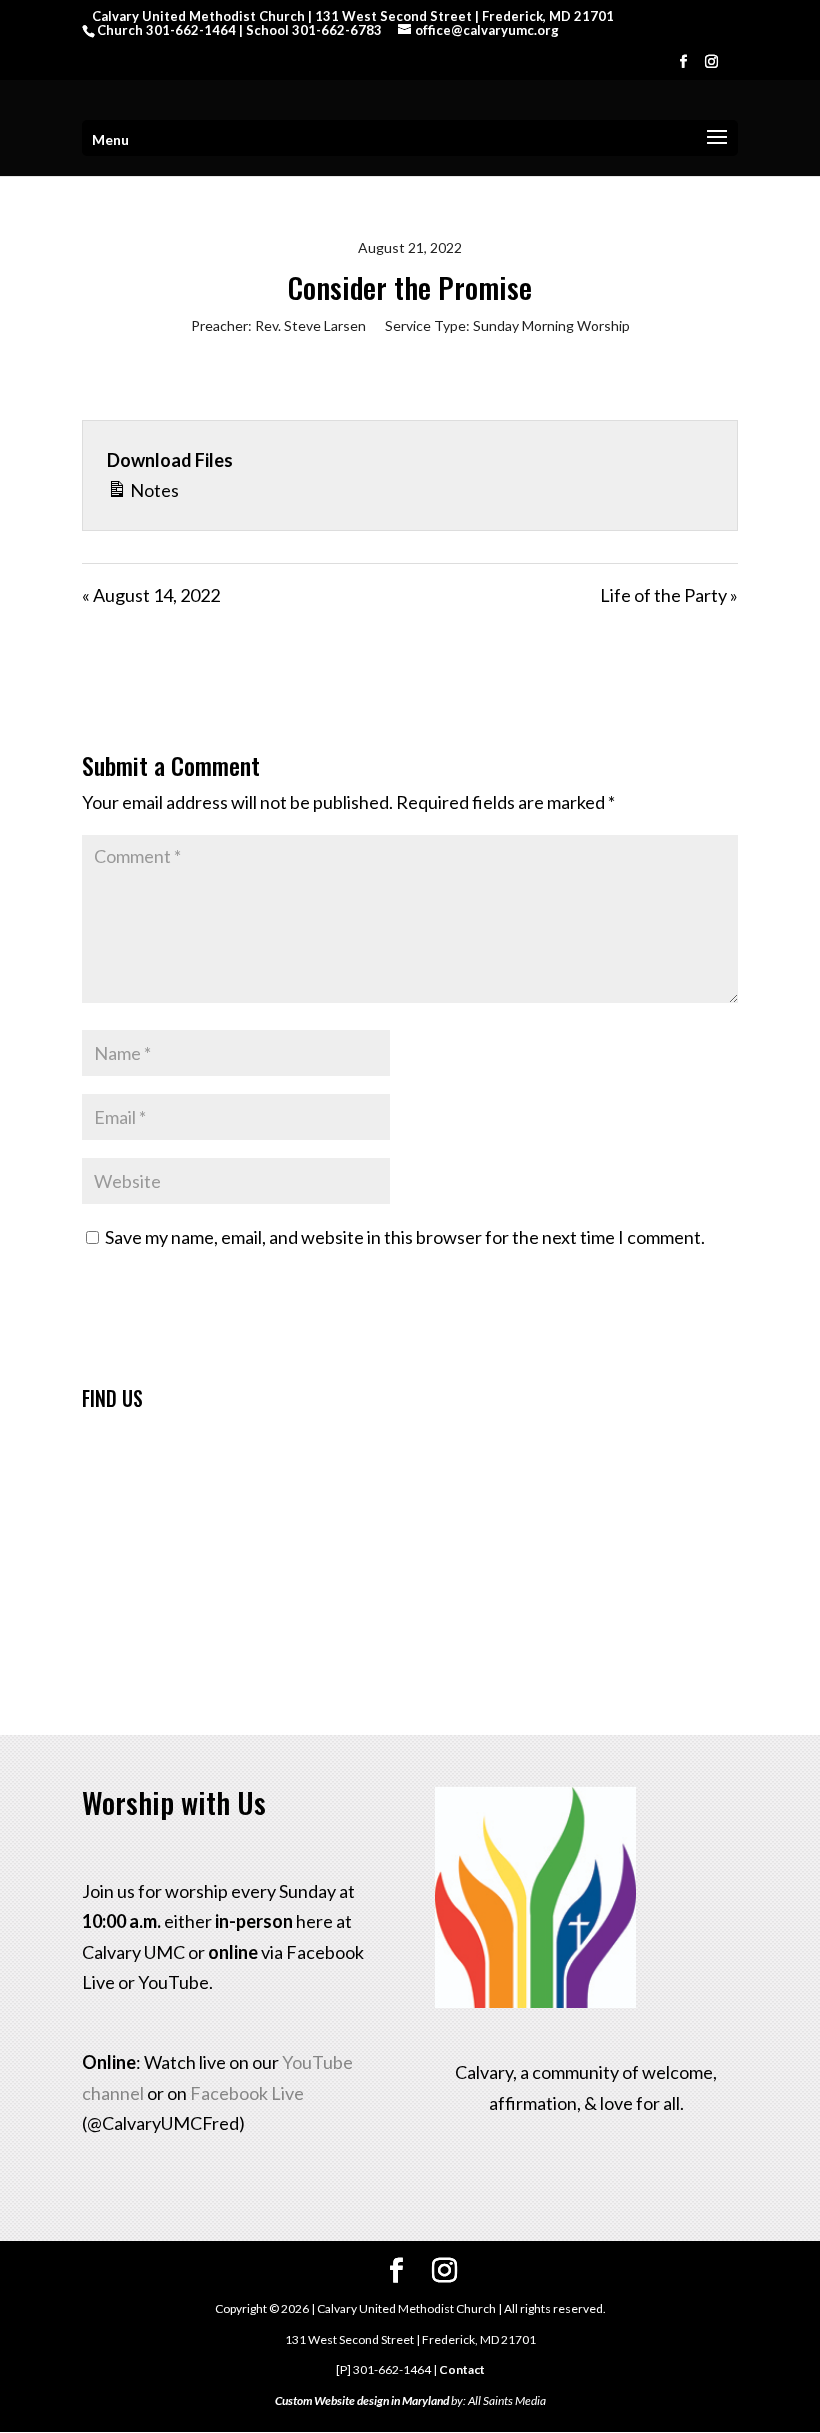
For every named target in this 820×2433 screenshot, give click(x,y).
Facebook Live (247, 2093)
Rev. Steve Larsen (310, 325)
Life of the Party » (669, 595)
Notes (153, 490)
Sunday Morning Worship (551, 325)
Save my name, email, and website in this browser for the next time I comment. (405, 1237)
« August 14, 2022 (151, 595)
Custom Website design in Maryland (362, 2400)
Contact (462, 2369)
